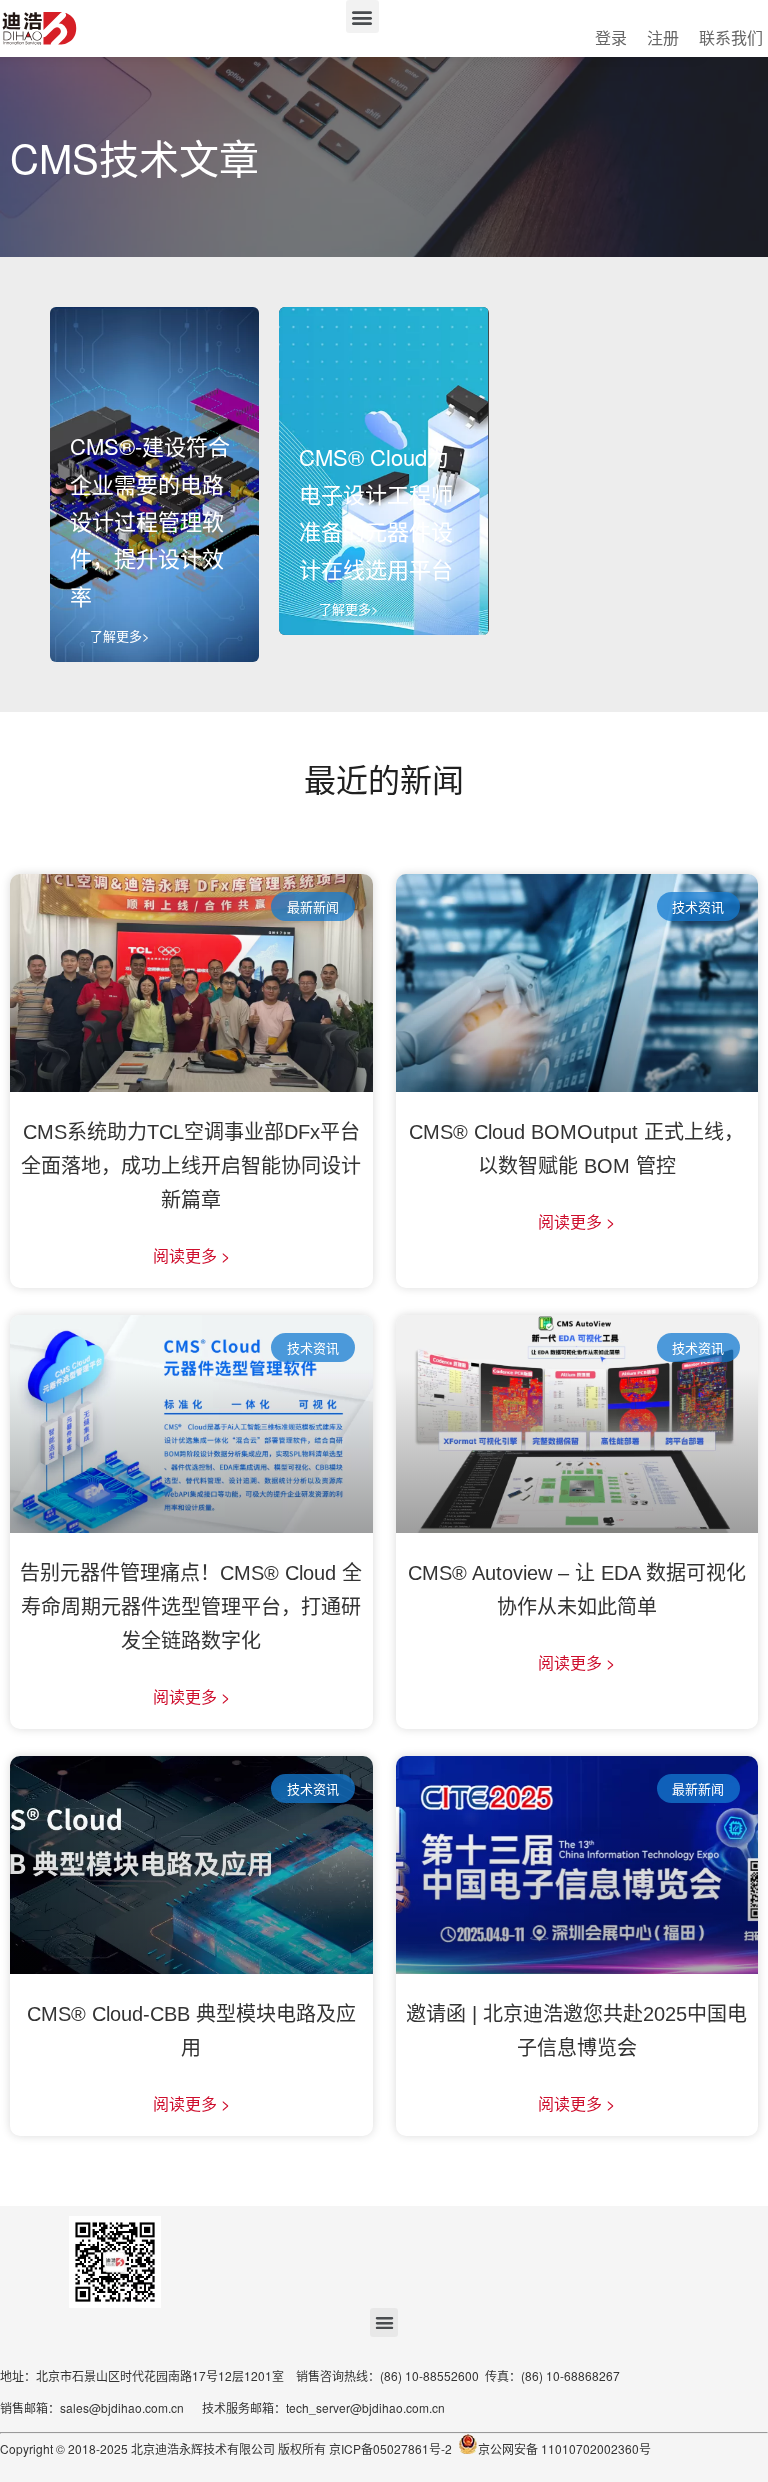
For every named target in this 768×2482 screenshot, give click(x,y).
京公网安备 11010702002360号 (564, 2448)
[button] (362, 16)
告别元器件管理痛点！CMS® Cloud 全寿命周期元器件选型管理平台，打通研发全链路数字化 (191, 1607)
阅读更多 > (191, 1255)
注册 (663, 37)
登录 (611, 37)
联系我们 (731, 37)
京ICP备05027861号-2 (389, 2448)
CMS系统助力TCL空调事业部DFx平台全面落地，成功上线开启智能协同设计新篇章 (191, 1166)
